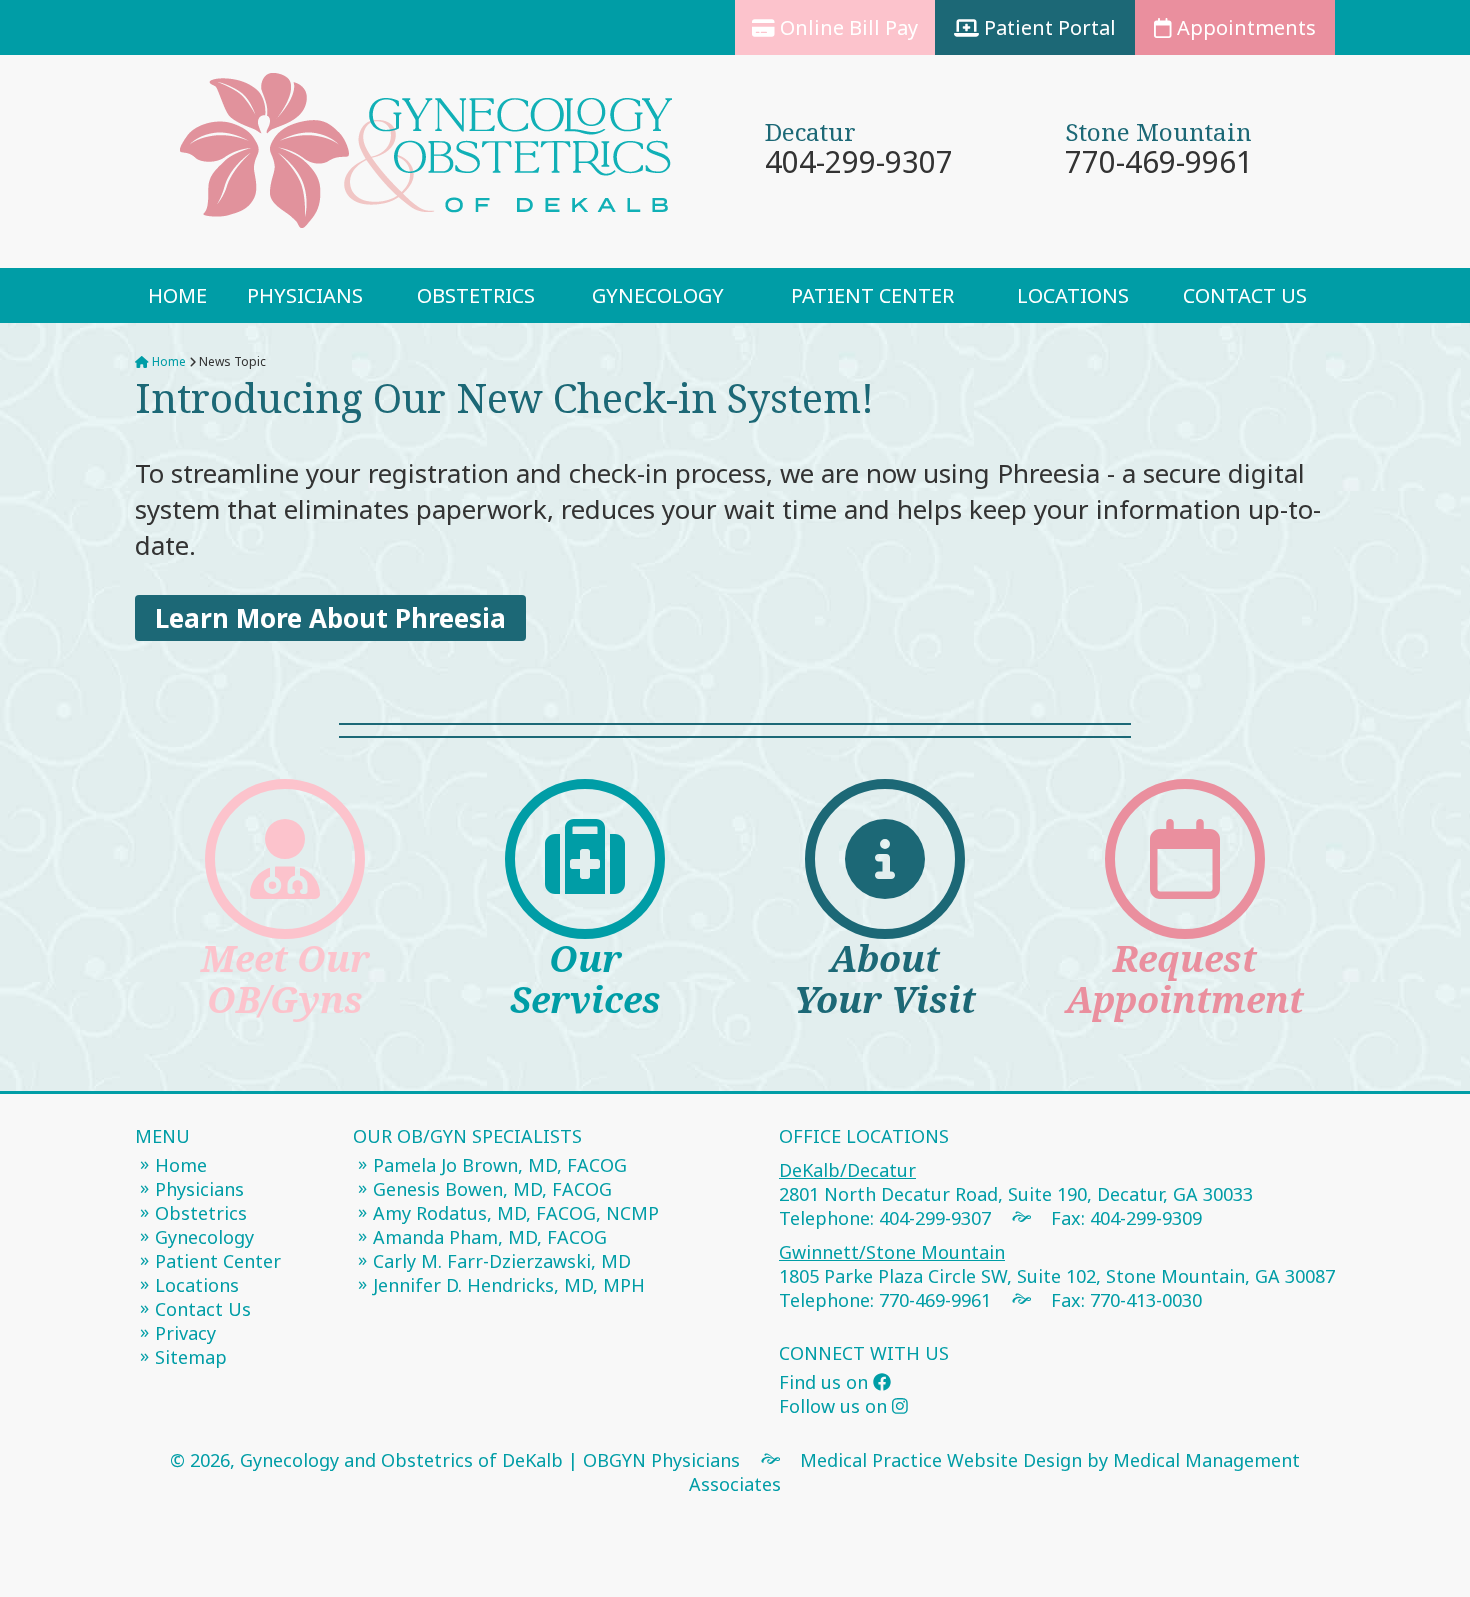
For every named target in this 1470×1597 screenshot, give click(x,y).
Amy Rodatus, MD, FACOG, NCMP (516, 1213)
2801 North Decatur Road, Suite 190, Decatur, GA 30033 (1016, 1182)
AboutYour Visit (885, 979)
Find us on (826, 1382)
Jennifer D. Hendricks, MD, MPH (509, 1285)
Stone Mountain (1158, 131)
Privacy (185, 1333)
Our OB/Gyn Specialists (467, 1136)
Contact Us (1245, 295)
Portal (1050, 27)
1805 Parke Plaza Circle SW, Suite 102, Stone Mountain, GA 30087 (1057, 1264)
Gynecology (658, 295)
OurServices (585, 979)
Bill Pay (849, 27)
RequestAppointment (1185, 979)
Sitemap (191, 1357)
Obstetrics (476, 295)
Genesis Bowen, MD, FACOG (492, 1189)
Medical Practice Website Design (941, 1460)
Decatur (810, 131)
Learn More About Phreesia (330, 618)
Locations (1073, 295)
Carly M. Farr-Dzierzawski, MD (502, 1261)
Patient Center (872, 295)
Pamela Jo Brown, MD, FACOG (500, 1165)
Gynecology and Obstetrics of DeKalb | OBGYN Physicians (490, 1460)
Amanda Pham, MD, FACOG (490, 1237)
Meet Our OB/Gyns (285, 979)
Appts (1244, 27)
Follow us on (835, 1406)
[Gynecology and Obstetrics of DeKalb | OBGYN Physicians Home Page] (435, 161)
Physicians (305, 295)
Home (177, 295)
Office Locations (864, 1136)
